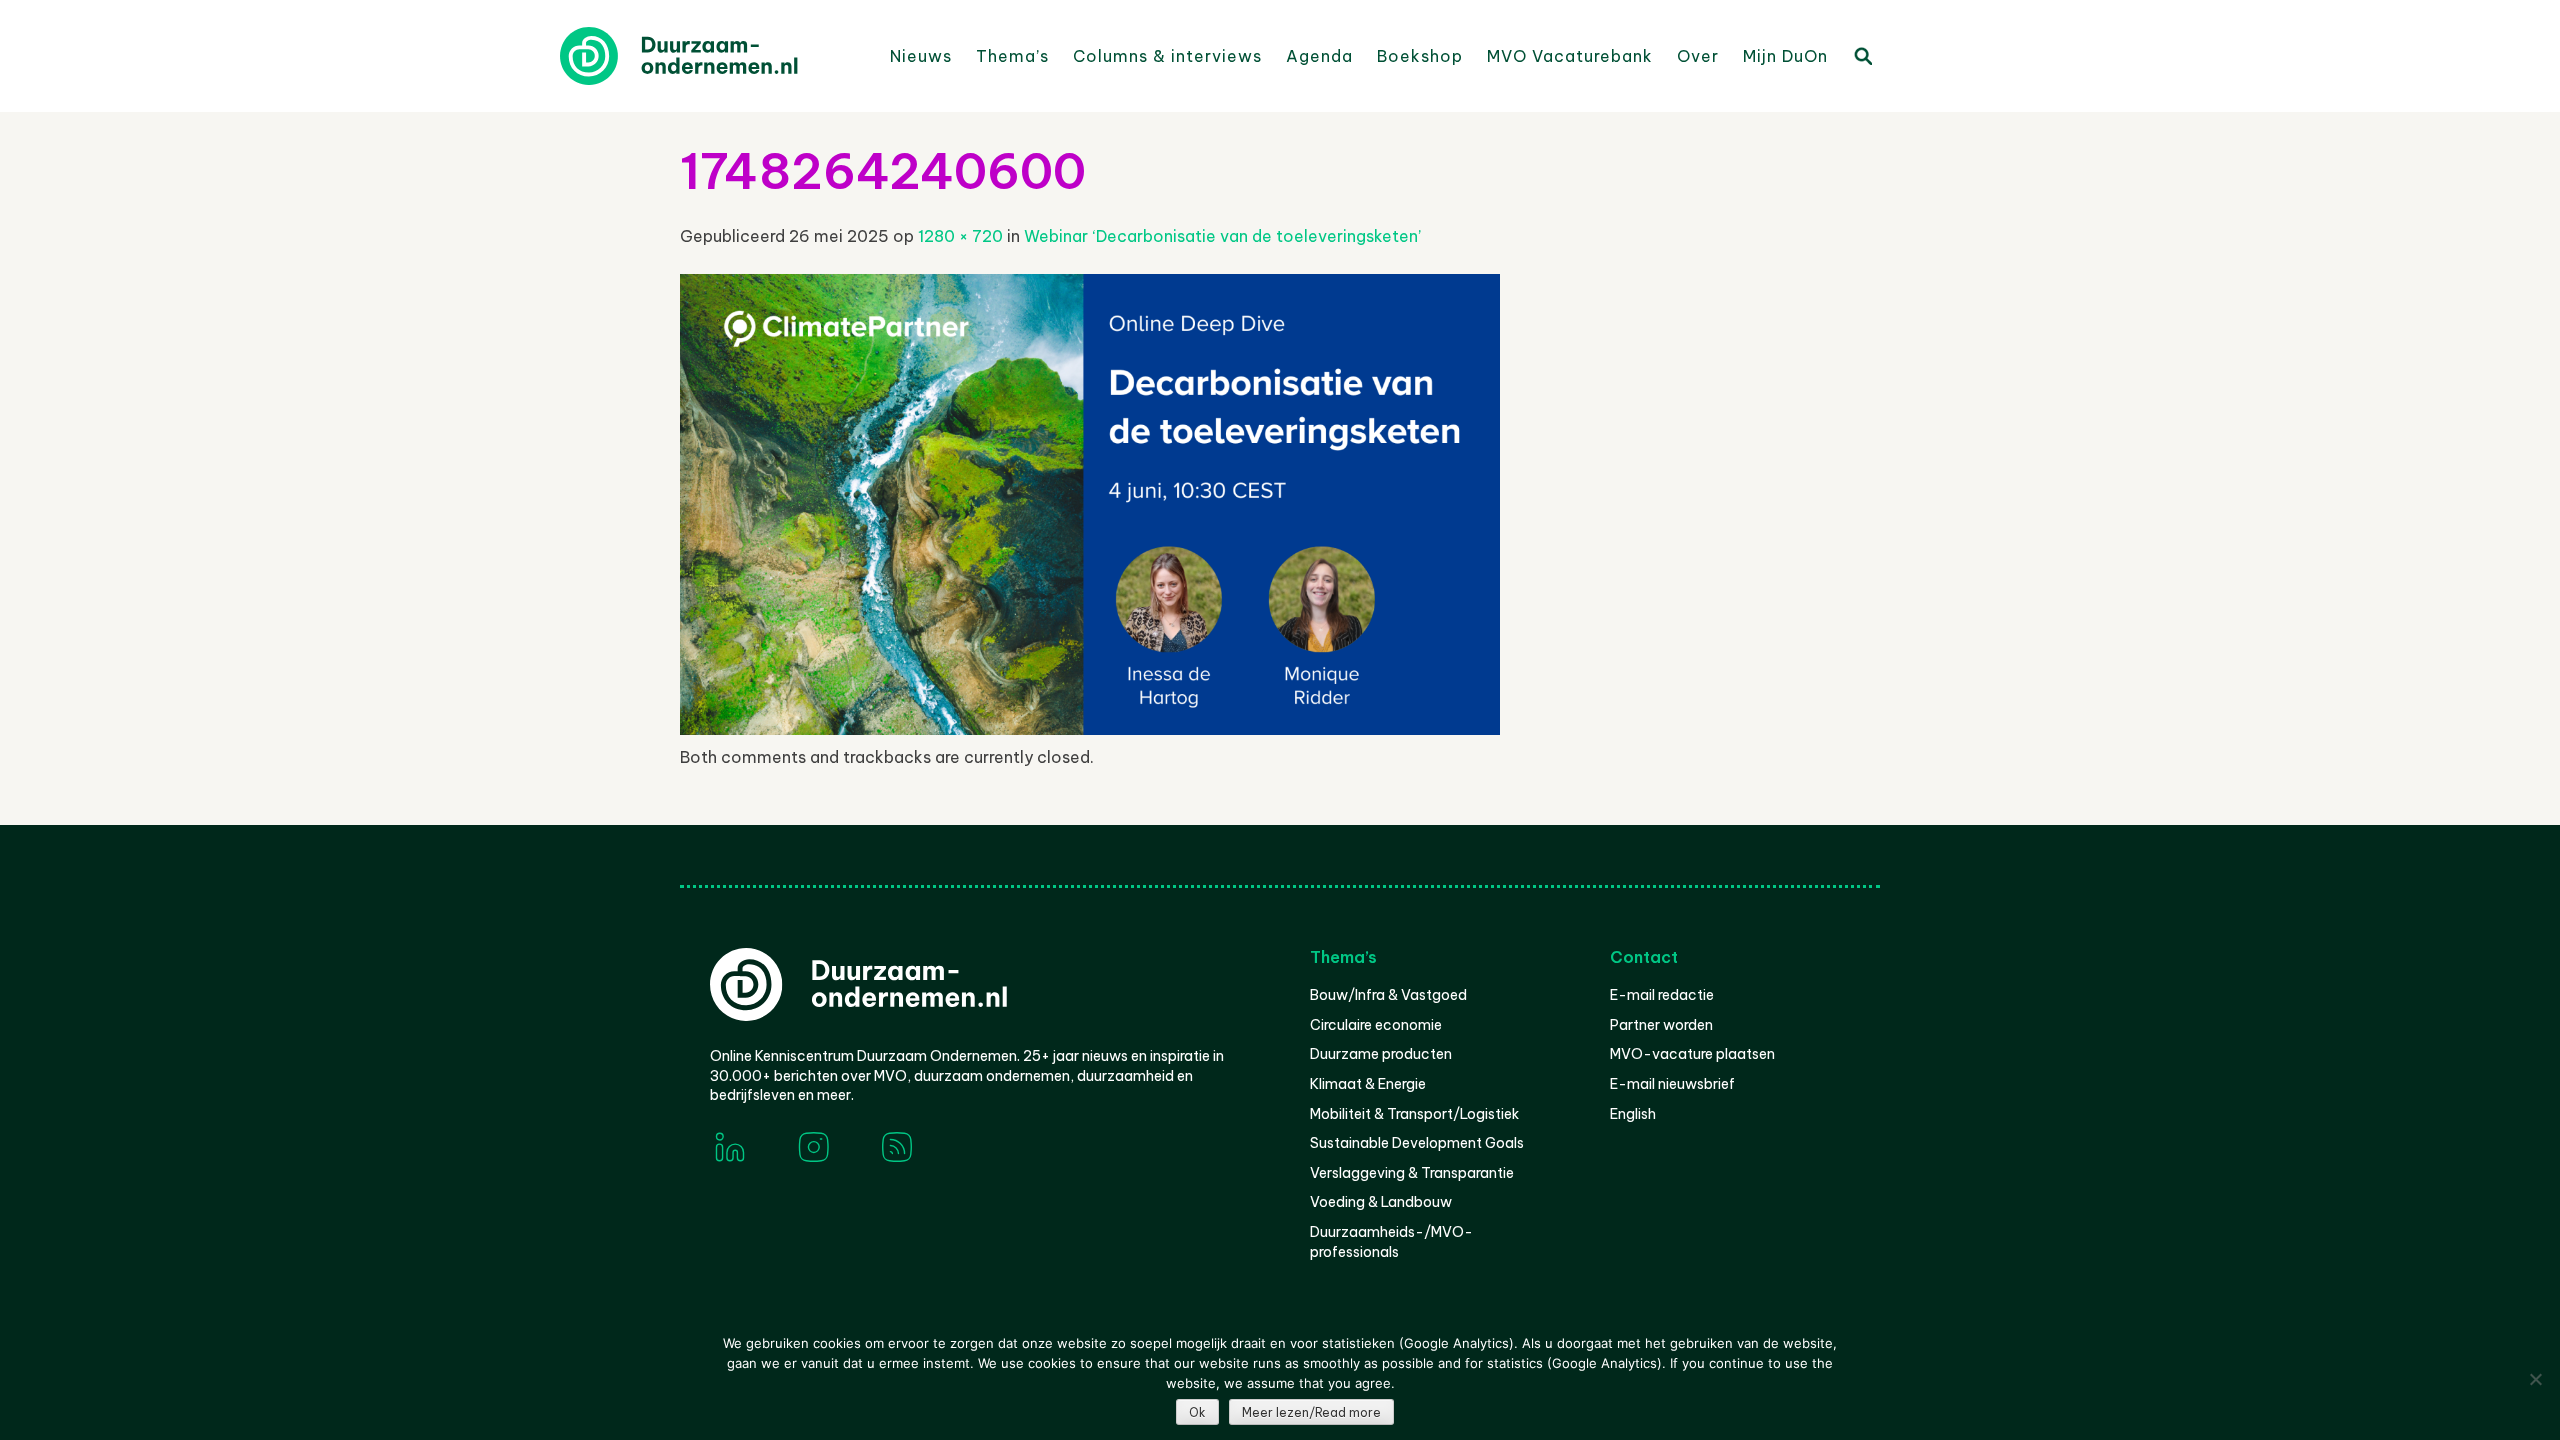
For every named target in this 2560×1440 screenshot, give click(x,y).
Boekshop (1420, 56)
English (1633, 1114)
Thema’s (1012, 56)
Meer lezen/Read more (1311, 1412)
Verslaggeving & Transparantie (1412, 1173)
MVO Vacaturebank (1570, 56)
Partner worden (1661, 1025)
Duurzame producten (1381, 1054)
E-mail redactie (1662, 995)
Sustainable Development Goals (1417, 1143)
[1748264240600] (1090, 729)
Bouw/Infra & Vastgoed (1388, 995)
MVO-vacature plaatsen (1692, 1054)
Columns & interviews (1167, 56)
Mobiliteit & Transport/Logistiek (1414, 1114)
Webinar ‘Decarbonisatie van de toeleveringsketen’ (1222, 236)
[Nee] (2535, 1379)
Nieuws (921, 56)
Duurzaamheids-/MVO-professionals (1391, 1242)
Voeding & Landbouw (1381, 1202)
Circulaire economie (1376, 1025)
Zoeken (1862, 55)
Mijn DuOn (1785, 56)
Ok (1197, 1412)
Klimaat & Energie (1368, 1084)
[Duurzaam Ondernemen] (710, 56)
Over (1698, 56)
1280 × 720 (960, 236)
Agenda (1319, 56)
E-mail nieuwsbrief (1672, 1084)
